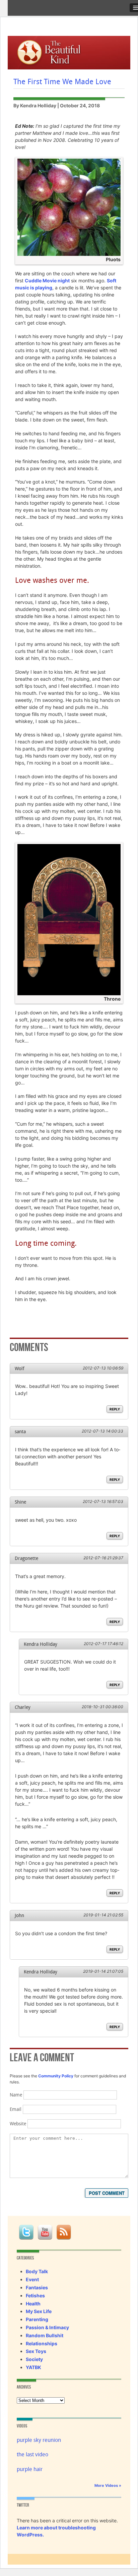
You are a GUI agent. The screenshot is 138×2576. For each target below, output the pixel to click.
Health (33, 2304)
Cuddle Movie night (47, 281)
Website (18, 2124)
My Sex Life (39, 2311)
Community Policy (56, 2076)
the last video (32, 2454)
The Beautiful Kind (56, 51)
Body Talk (37, 2271)
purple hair (30, 2469)
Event (32, 2279)
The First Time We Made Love (62, 81)
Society (34, 2359)
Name (16, 2095)
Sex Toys (36, 2351)
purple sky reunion (39, 2440)
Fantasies (37, 2287)
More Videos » (108, 2485)
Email (16, 2109)
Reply (115, 1409)
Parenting (37, 2319)
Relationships (42, 2343)
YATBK (33, 2367)
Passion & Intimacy (47, 2327)
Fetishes (35, 2295)
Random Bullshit (45, 2335)
